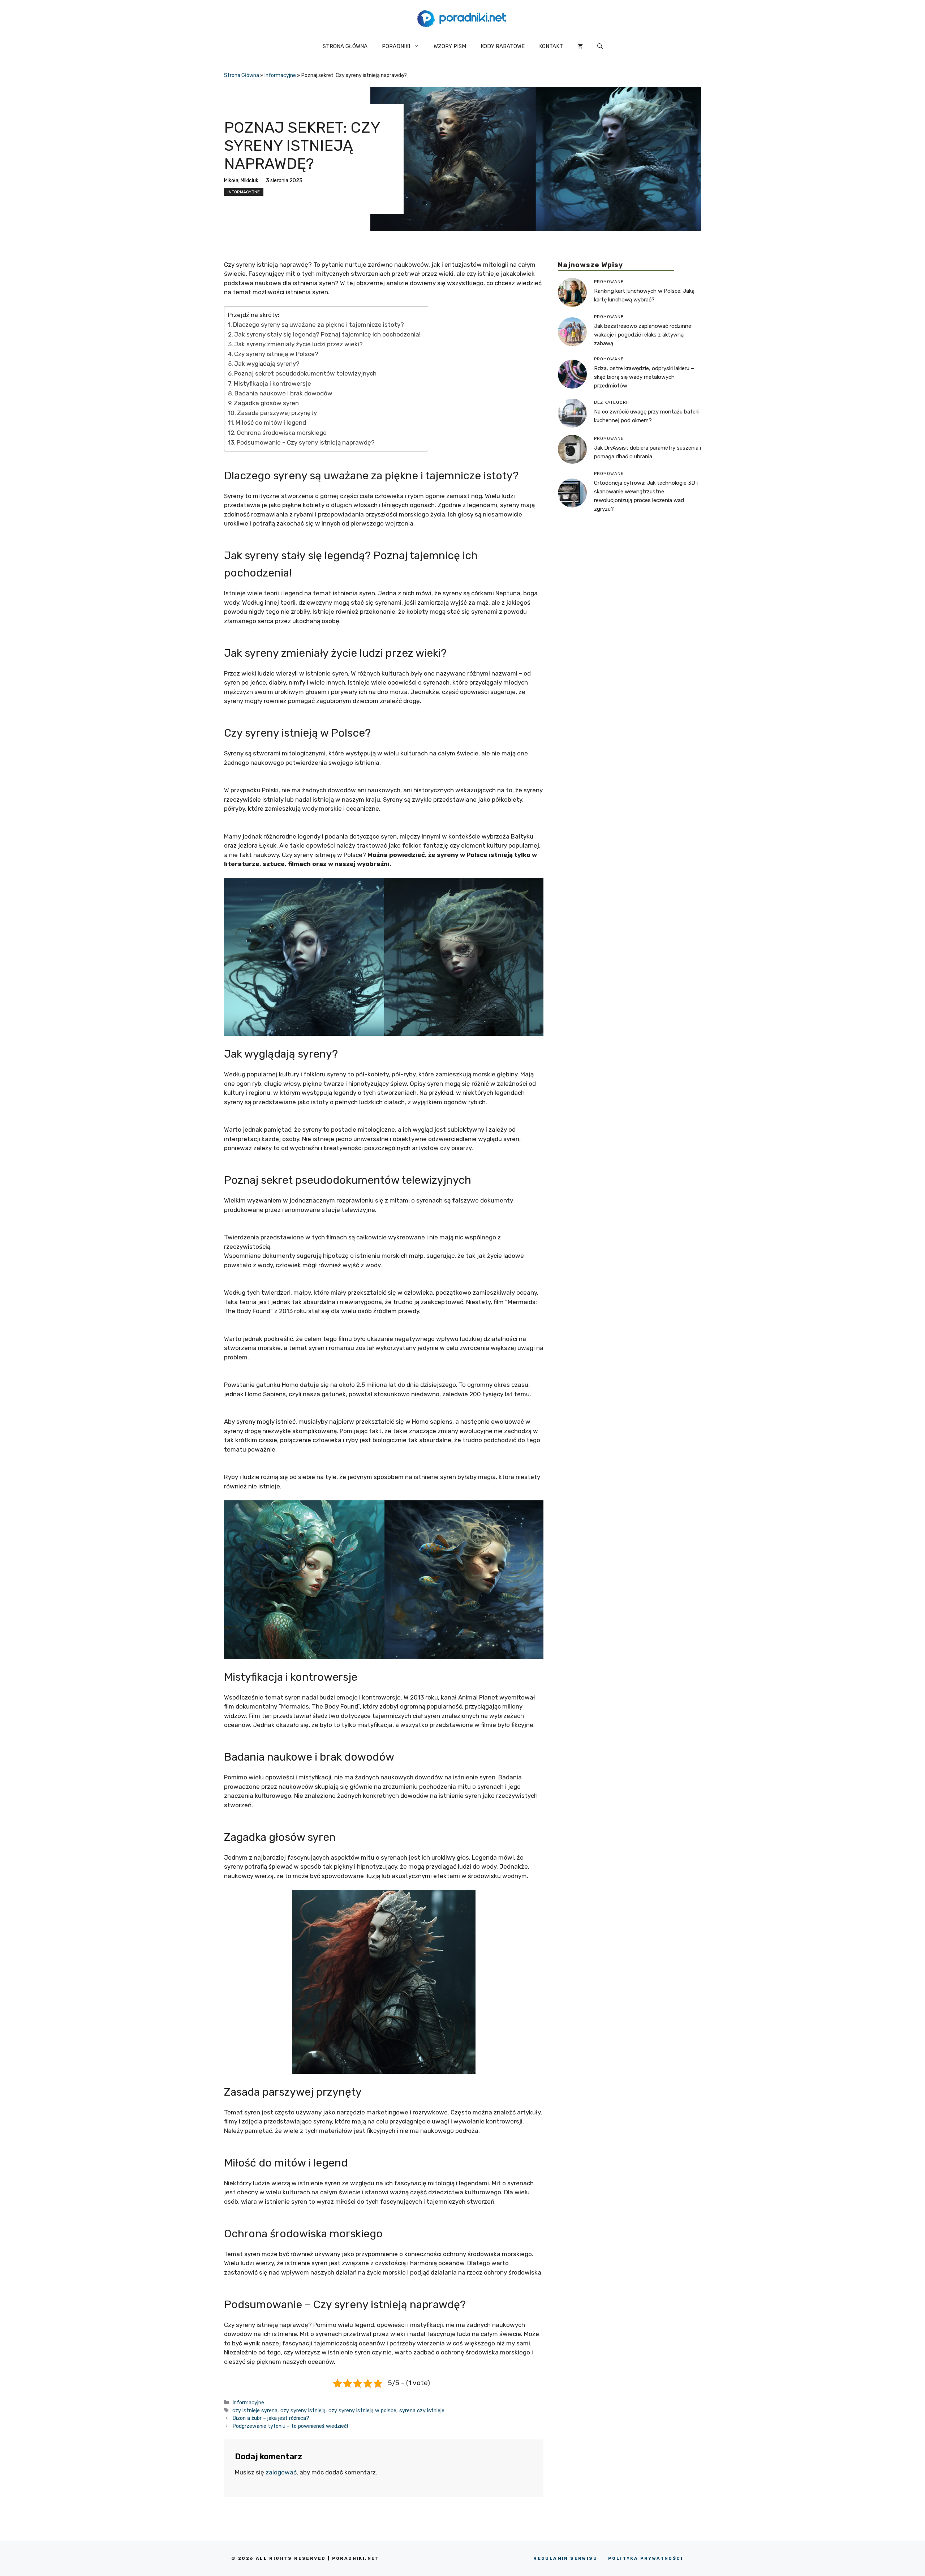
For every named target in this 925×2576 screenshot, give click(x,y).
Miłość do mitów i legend (271, 423)
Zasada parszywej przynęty (277, 413)
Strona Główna (242, 75)
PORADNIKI (396, 46)
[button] (600, 46)
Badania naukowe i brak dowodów (283, 393)
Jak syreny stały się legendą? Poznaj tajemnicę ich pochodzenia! (327, 334)
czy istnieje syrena (255, 2410)
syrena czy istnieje (422, 2410)
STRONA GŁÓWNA (345, 46)
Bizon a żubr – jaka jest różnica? (271, 2418)
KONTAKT (551, 46)
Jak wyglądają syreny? (267, 364)
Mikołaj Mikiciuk (241, 181)
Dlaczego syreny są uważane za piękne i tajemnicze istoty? (319, 325)
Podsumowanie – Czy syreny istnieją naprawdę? (306, 442)
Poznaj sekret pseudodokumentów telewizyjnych (305, 373)
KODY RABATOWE (503, 46)
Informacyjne (280, 75)
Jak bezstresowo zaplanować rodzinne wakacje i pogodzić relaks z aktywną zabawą (643, 334)
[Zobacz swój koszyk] (580, 46)
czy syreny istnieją (303, 2410)
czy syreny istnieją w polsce (362, 2410)
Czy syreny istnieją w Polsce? (276, 354)
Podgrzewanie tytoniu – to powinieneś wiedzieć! (290, 2426)
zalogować (281, 2472)
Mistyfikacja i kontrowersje (272, 383)
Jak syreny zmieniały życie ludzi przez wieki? (298, 344)
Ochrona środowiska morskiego (282, 433)
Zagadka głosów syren (266, 403)
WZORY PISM (450, 46)
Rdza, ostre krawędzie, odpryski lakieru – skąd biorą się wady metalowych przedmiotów (644, 377)
